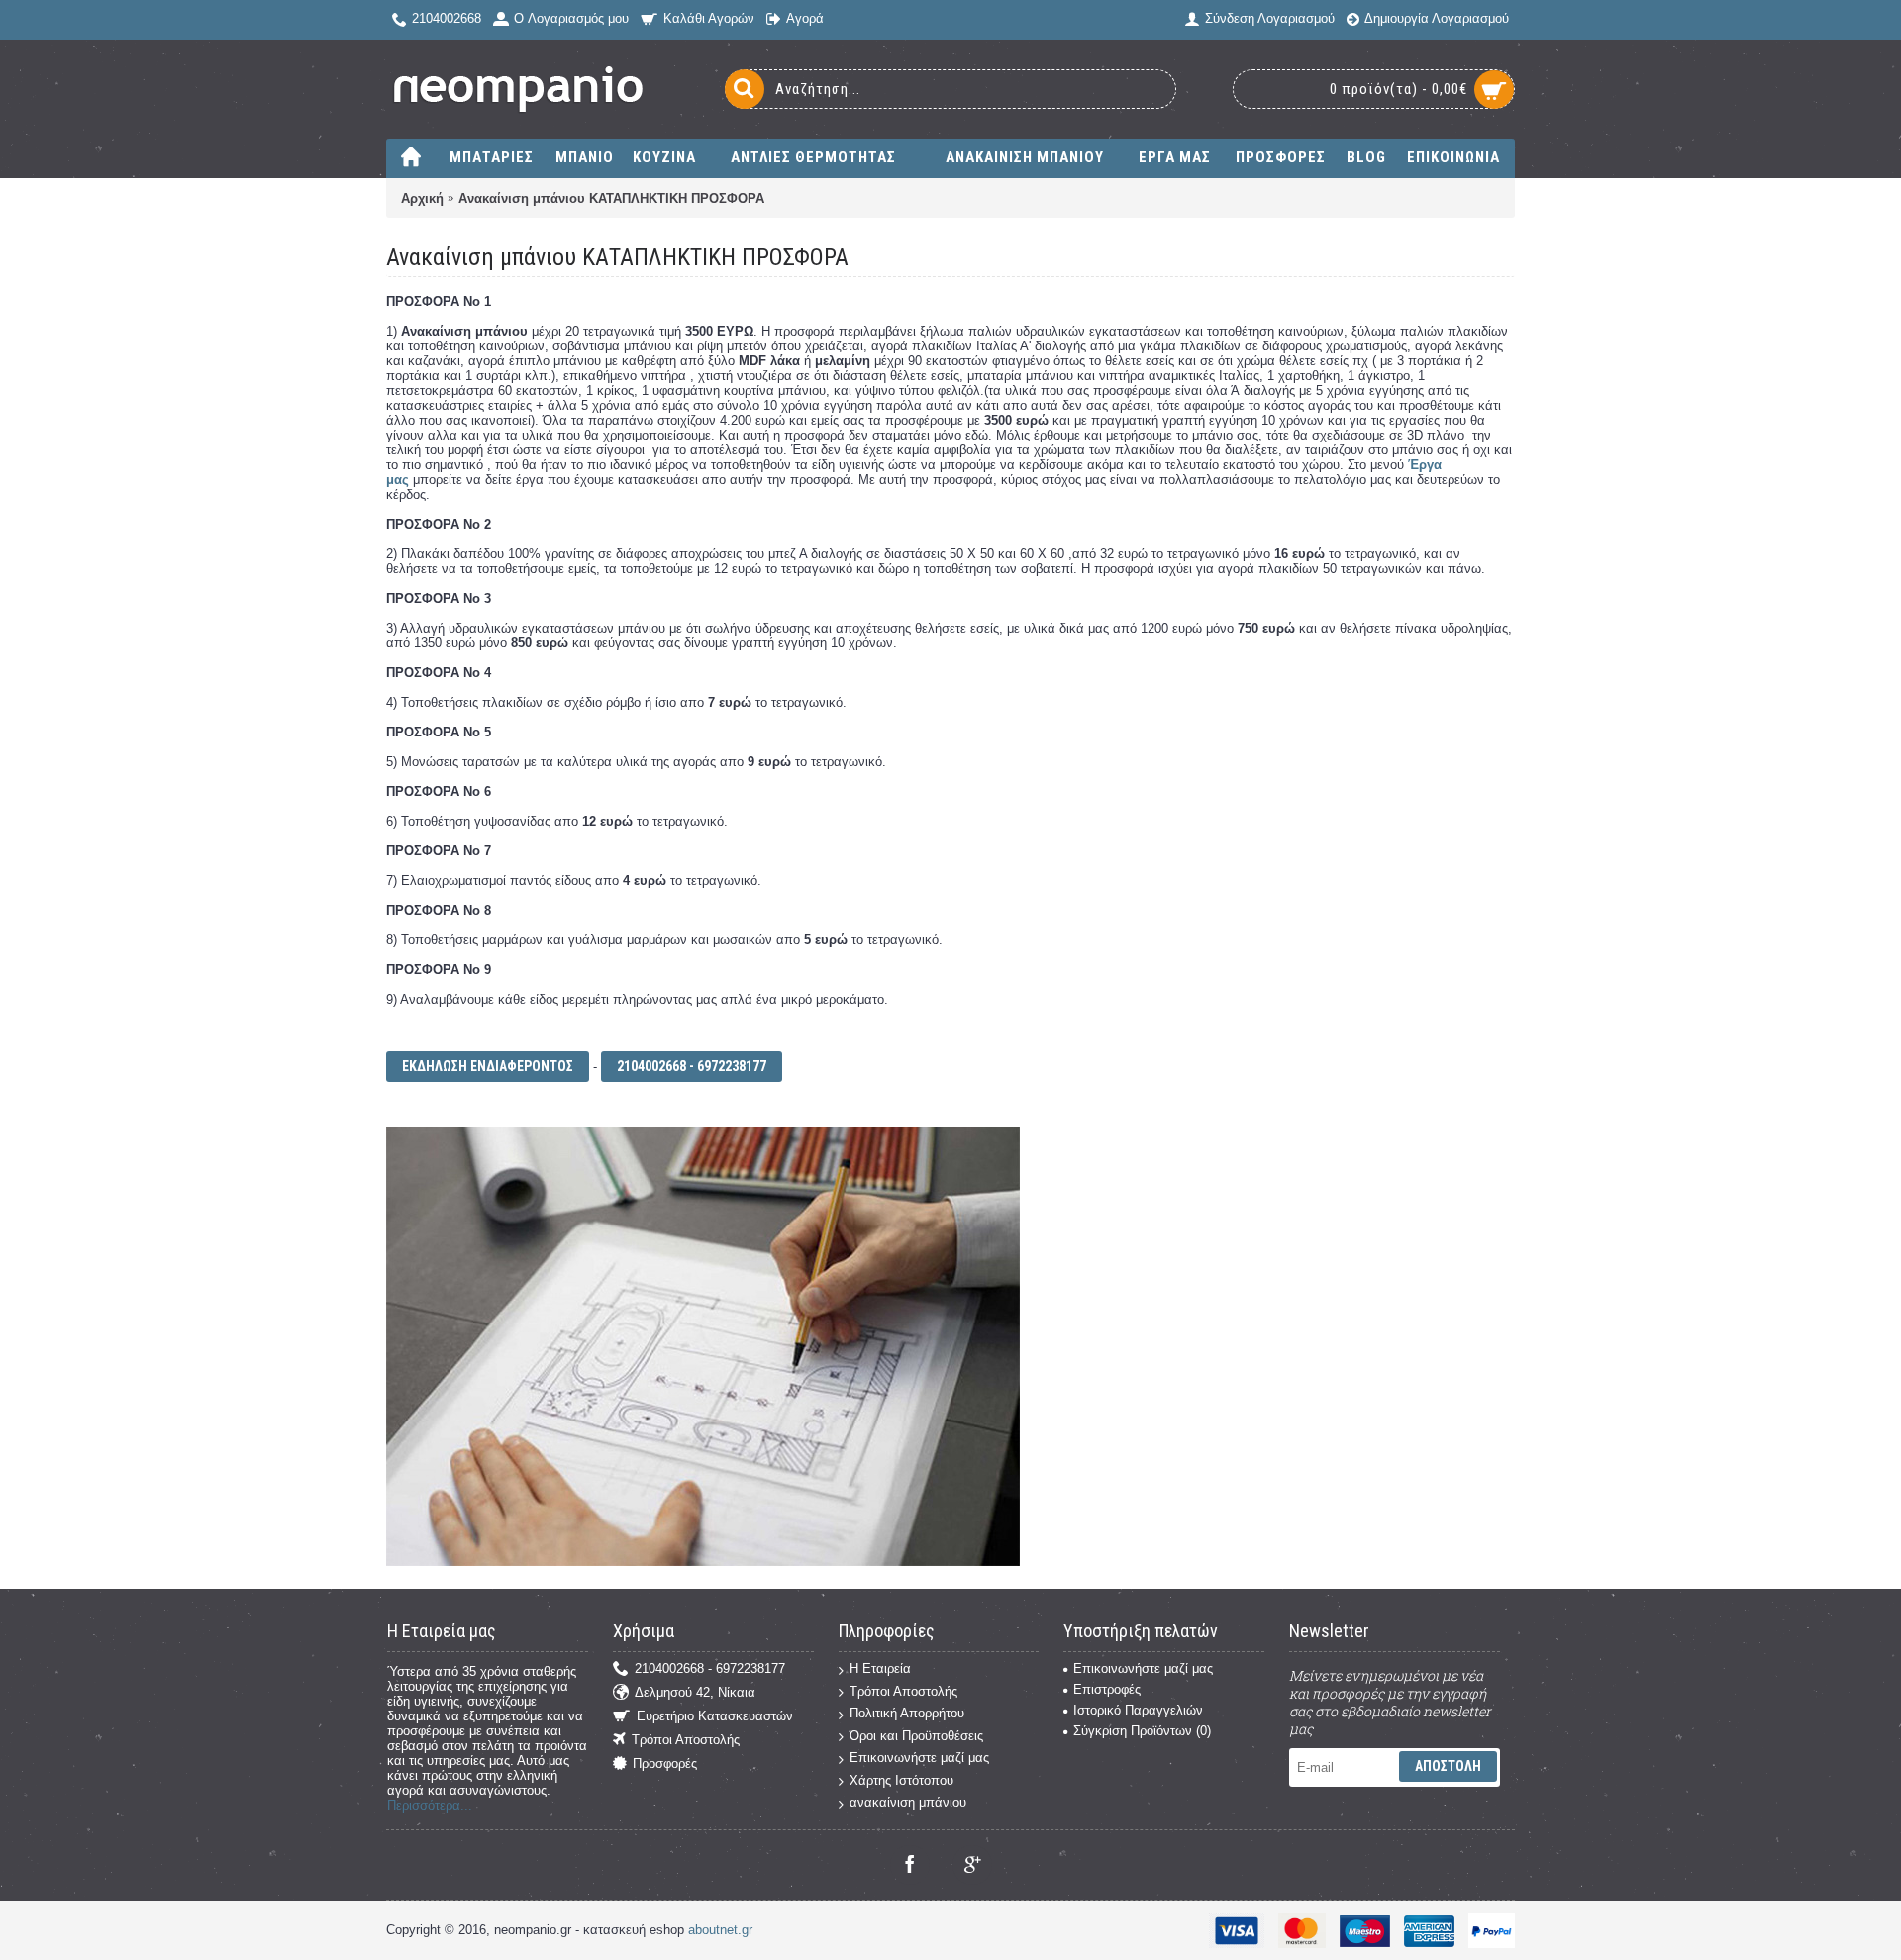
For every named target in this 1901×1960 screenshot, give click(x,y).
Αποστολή (1448, 1766)
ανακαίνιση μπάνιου (908, 1802)
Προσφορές (665, 1764)
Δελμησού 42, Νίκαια (695, 1692)
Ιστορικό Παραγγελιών (1138, 1710)
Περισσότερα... (430, 1805)
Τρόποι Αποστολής (686, 1740)
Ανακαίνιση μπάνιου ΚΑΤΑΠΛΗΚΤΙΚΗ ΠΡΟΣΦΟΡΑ (611, 198)
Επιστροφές (1107, 1689)
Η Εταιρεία (880, 1668)
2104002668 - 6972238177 (692, 1066)
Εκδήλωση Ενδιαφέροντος (488, 1066)
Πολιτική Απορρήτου (907, 1713)
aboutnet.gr (720, 1930)
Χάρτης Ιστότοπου (901, 1780)
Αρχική (422, 198)
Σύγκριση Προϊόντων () (1142, 1731)
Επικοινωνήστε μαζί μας (919, 1758)
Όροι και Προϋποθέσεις (916, 1736)
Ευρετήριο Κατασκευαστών (715, 1716)
